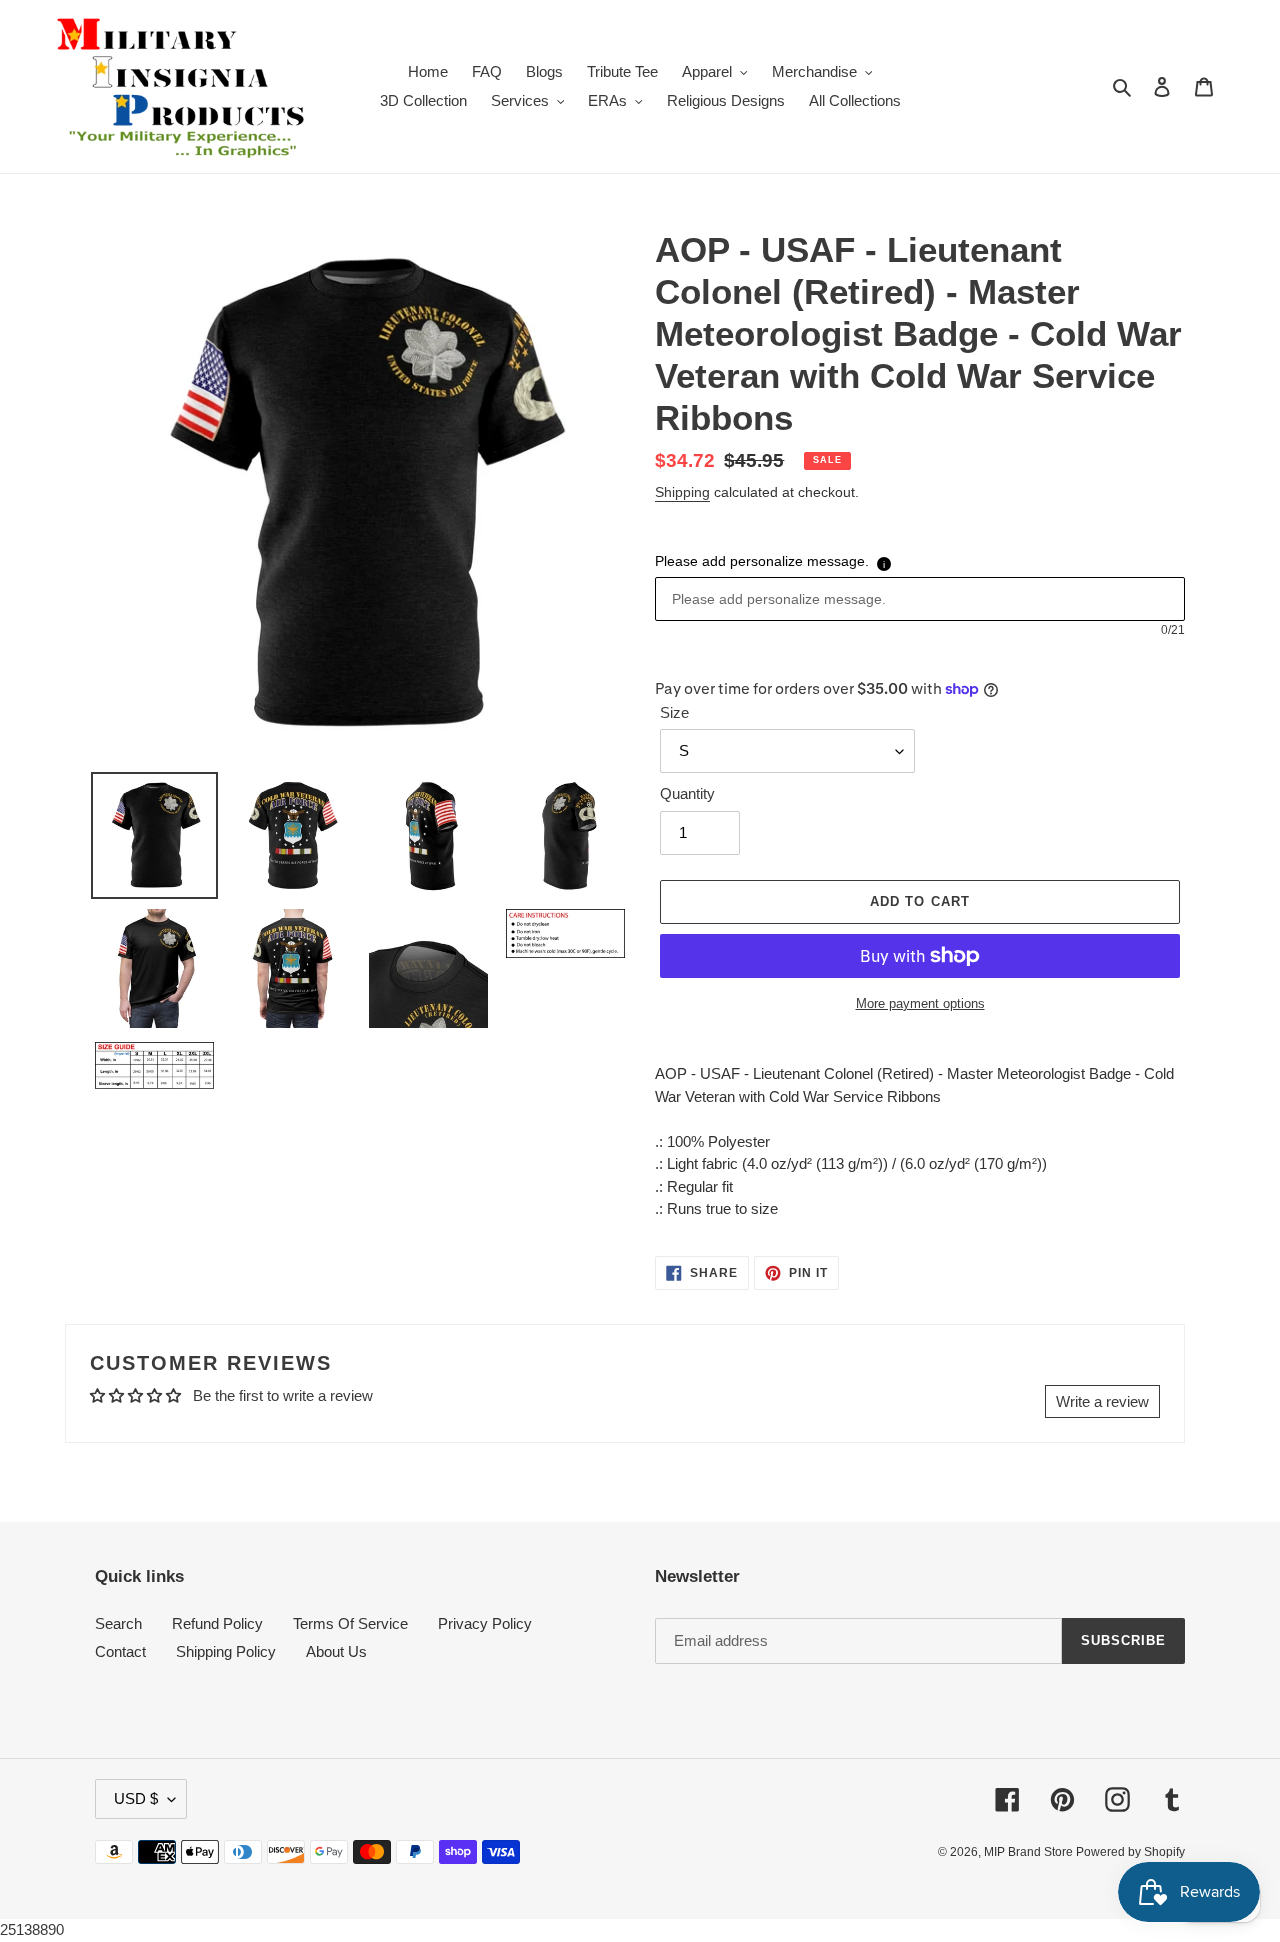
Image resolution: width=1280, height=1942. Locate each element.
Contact (120, 1651)
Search (118, 1623)
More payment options (920, 1003)
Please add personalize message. (762, 561)
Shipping (682, 492)
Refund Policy (217, 1623)
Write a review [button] (1102, 1401)
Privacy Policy (485, 1623)
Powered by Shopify (1130, 1852)
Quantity (687, 793)
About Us (336, 1651)
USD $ (136, 1798)
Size (674, 712)
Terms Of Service (350, 1623)
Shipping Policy (226, 1651)
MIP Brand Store (1030, 1852)
